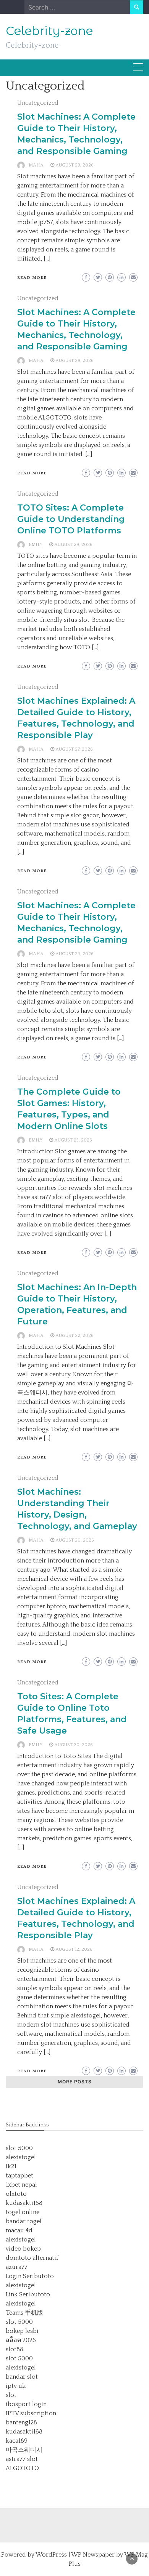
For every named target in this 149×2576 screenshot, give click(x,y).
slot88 (15, 2349)
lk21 (11, 2166)
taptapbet (19, 2176)
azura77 (17, 2267)
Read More (32, 278)
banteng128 (21, 2422)
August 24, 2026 (74, 954)
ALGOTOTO (22, 2468)
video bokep (23, 2249)
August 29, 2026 (74, 165)
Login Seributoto (30, 2276)
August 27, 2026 (74, 749)
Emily (36, 545)
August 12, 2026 (74, 1949)
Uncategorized (38, 103)
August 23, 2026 (73, 1140)
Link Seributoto (28, 2294)
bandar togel (24, 2221)
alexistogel (21, 2157)
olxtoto (16, 2194)
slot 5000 (19, 2148)
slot (11, 2395)
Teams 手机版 (24, 2313)
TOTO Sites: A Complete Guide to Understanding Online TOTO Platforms (71, 519)
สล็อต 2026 (21, 2340)
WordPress (51, 2555)
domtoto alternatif (32, 2258)
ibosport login (26, 2404)
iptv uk (16, 2386)
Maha (36, 165)
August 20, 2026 (75, 1540)
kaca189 (17, 2441)
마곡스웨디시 (24, 2450)
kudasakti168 (24, 2203)
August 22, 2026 (74, 1336)
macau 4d (19, 2230)
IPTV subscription (31, 2413)
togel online (23, 2212)
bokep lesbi (22, 2331)
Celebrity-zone (49, 31)
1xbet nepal (21, 2185)
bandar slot (22, 2377)
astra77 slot (22, 2459)
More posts (75, 2082)
